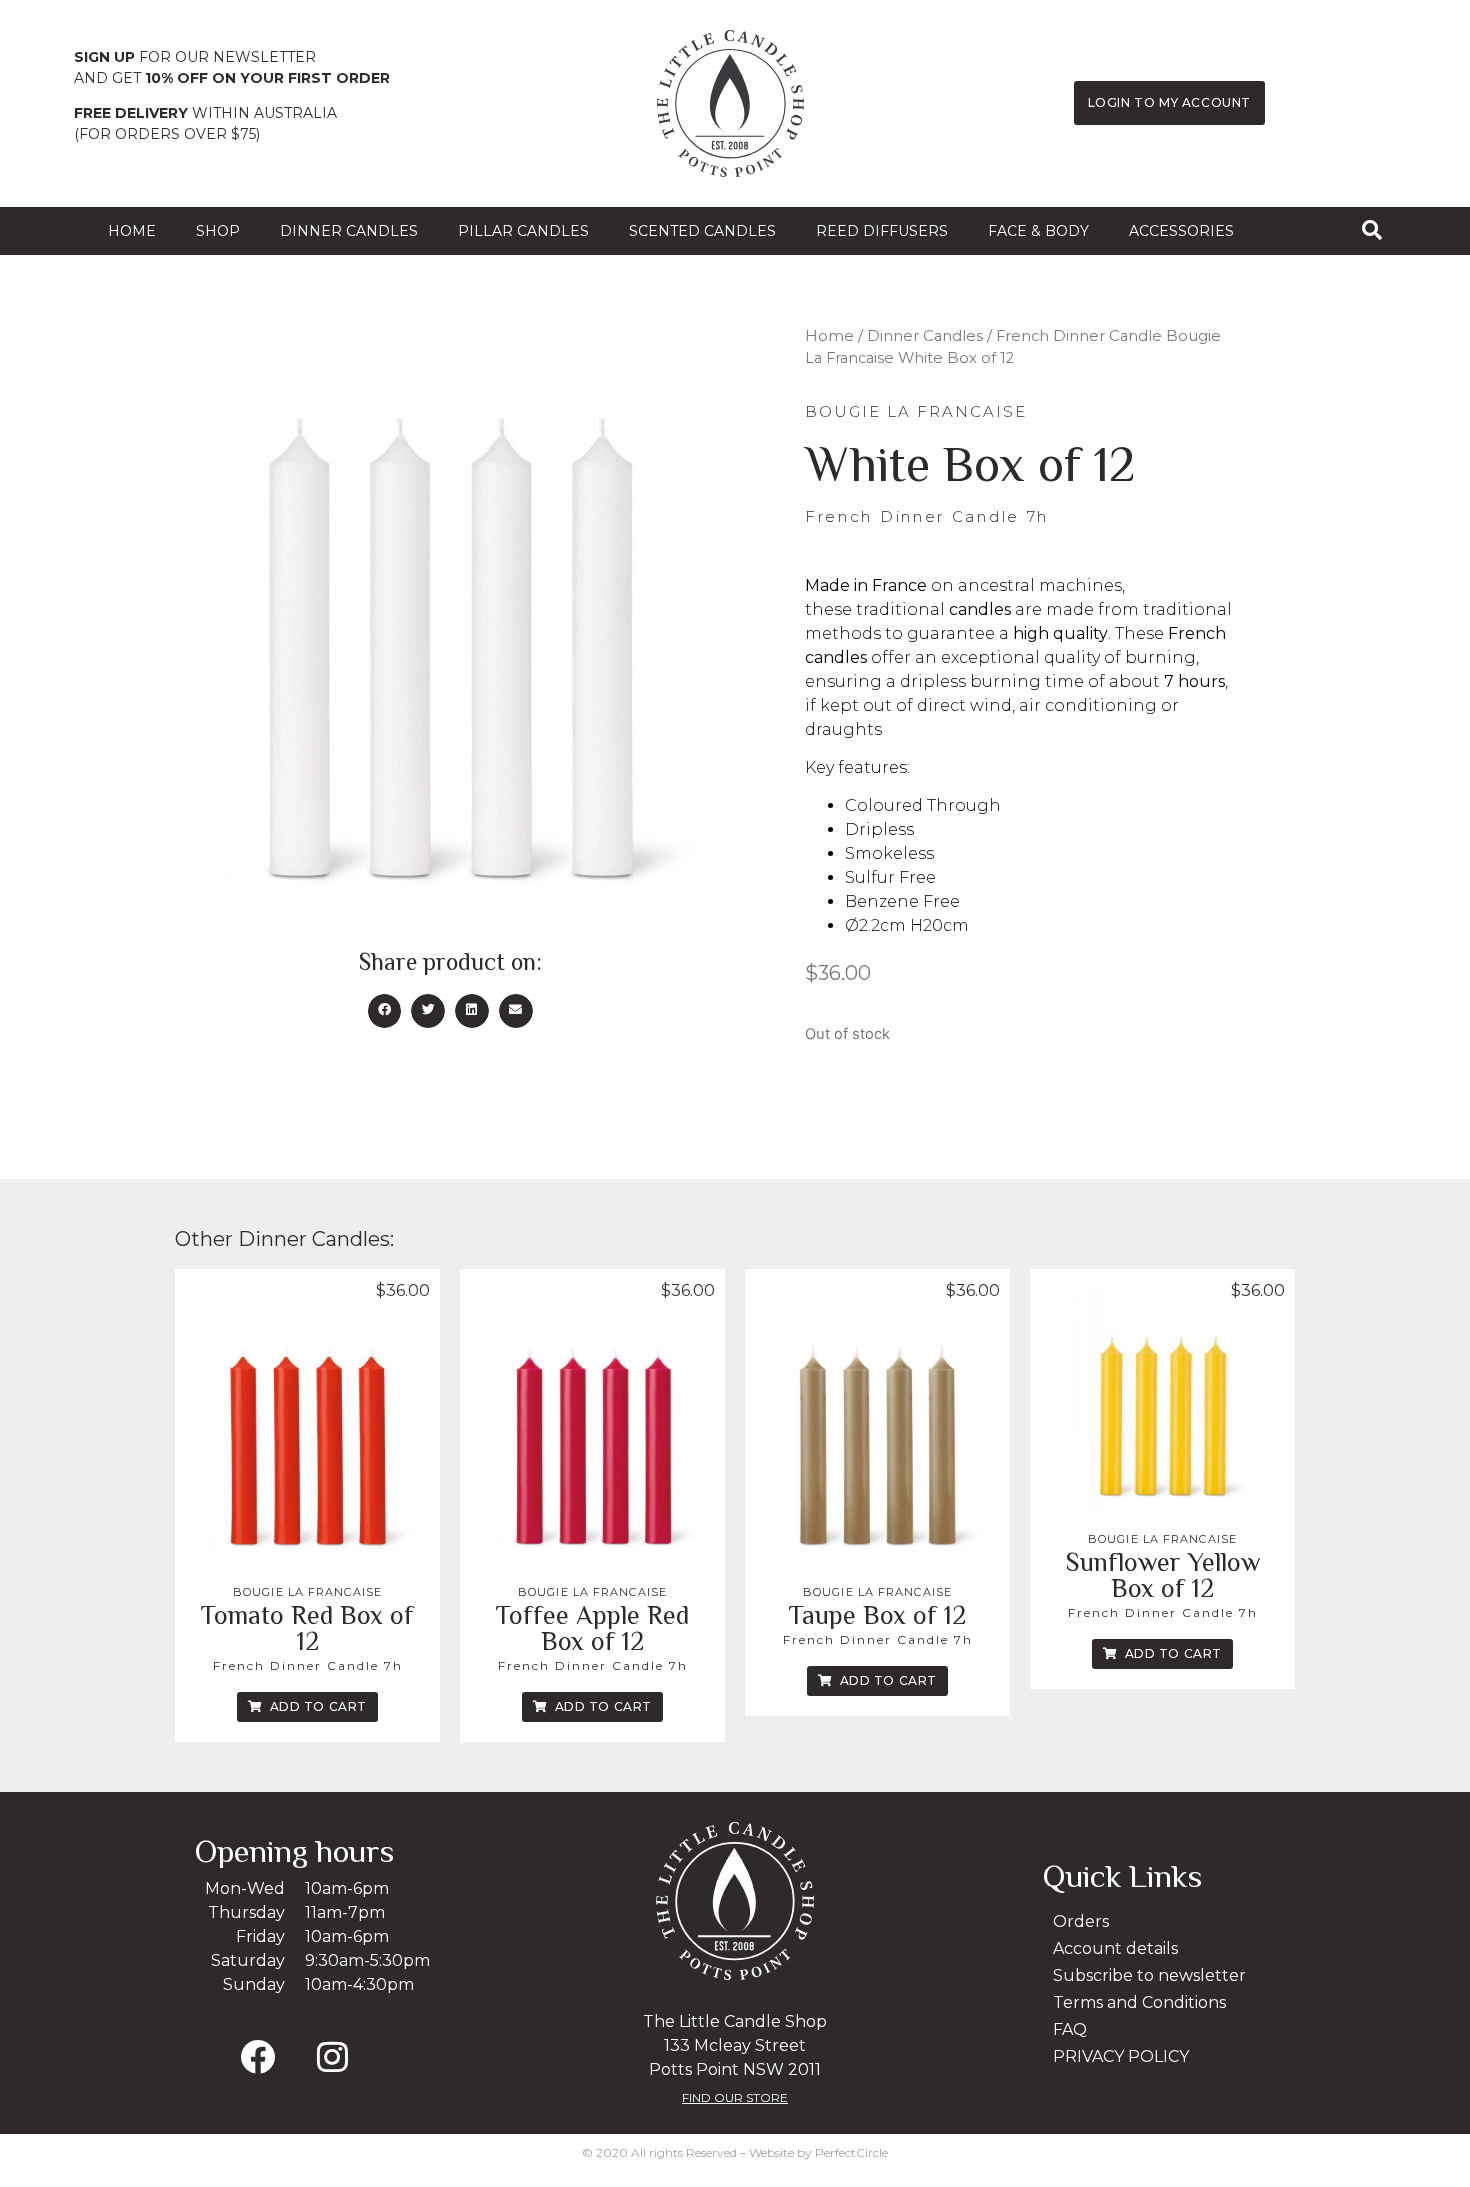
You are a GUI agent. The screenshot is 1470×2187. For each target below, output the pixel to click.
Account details (1115, 1948)
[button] (385, 1011)
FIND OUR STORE (735, 2097)
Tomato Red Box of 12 (307, 1628)
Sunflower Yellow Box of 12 (1163, 1575)
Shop (218, 231)
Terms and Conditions (1139, 2002)
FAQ (1070, 2029)
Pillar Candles (523, 231)
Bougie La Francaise (307, 1592)
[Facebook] (257, 2057)
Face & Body (1038, 231)
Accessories (1181, 231)
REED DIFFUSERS (882, 231)
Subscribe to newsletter (1149, 1975)
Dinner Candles (349, 231)
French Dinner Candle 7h (308, 1665)
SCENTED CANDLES (702, 231)
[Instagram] (332, 2057)
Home (132, 231)
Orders (1081, 1921)
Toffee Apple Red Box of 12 (592, 1628)
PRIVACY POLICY (1121, 2056)
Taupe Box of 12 (877, 1615)
